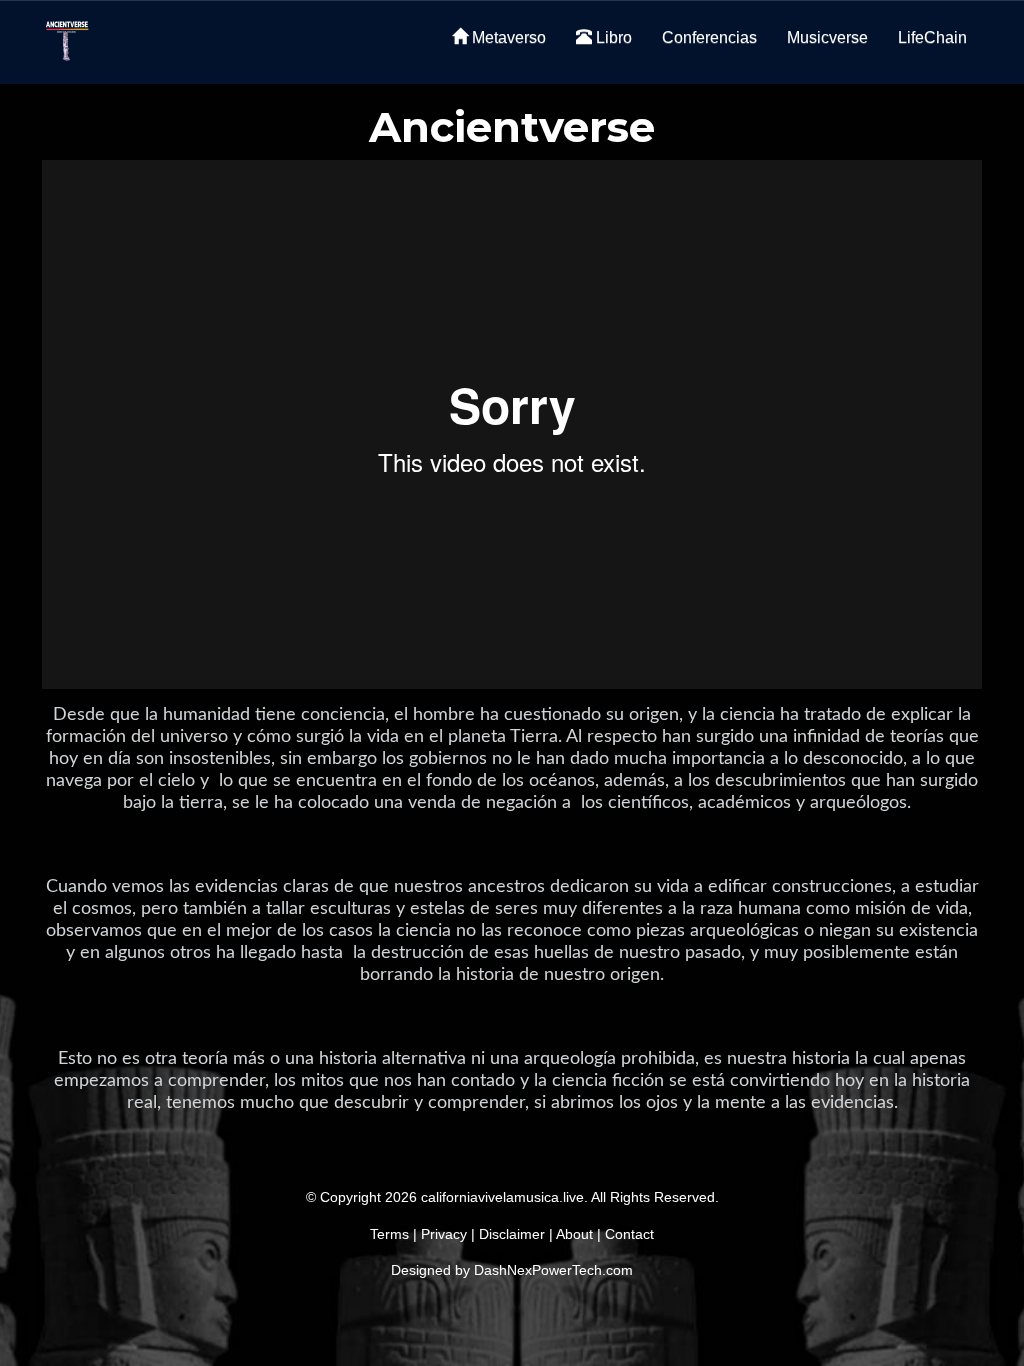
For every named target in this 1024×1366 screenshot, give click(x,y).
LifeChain (932, 37)
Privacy (444, 1234)
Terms (389, 1234)
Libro (612, 37)
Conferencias (709, 37)
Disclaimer (512, 1234)
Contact (629, 1234)
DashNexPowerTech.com (553, 1270)
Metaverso (507, 37)
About (574, 1234)
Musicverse (827, 37)
